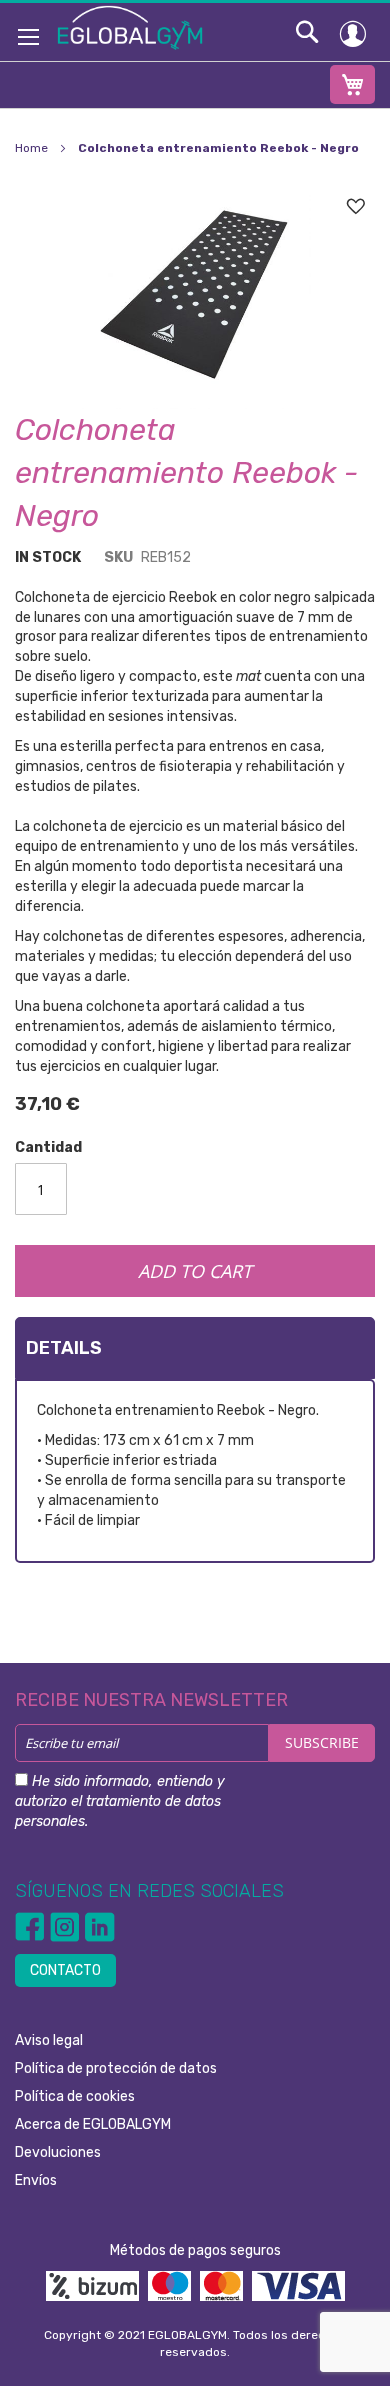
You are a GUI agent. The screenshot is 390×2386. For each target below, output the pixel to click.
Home (31, 148)
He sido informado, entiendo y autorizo (120, 1801)
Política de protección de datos (116, 2068)
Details (64, 1348)
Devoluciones (58, 2152)
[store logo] (130, 27)
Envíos (36, 2180)
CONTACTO (65, 1970)
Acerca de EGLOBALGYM (93, 2124)
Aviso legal (49, 2040)
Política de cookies (75, 2096)
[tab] (195, 1348)
